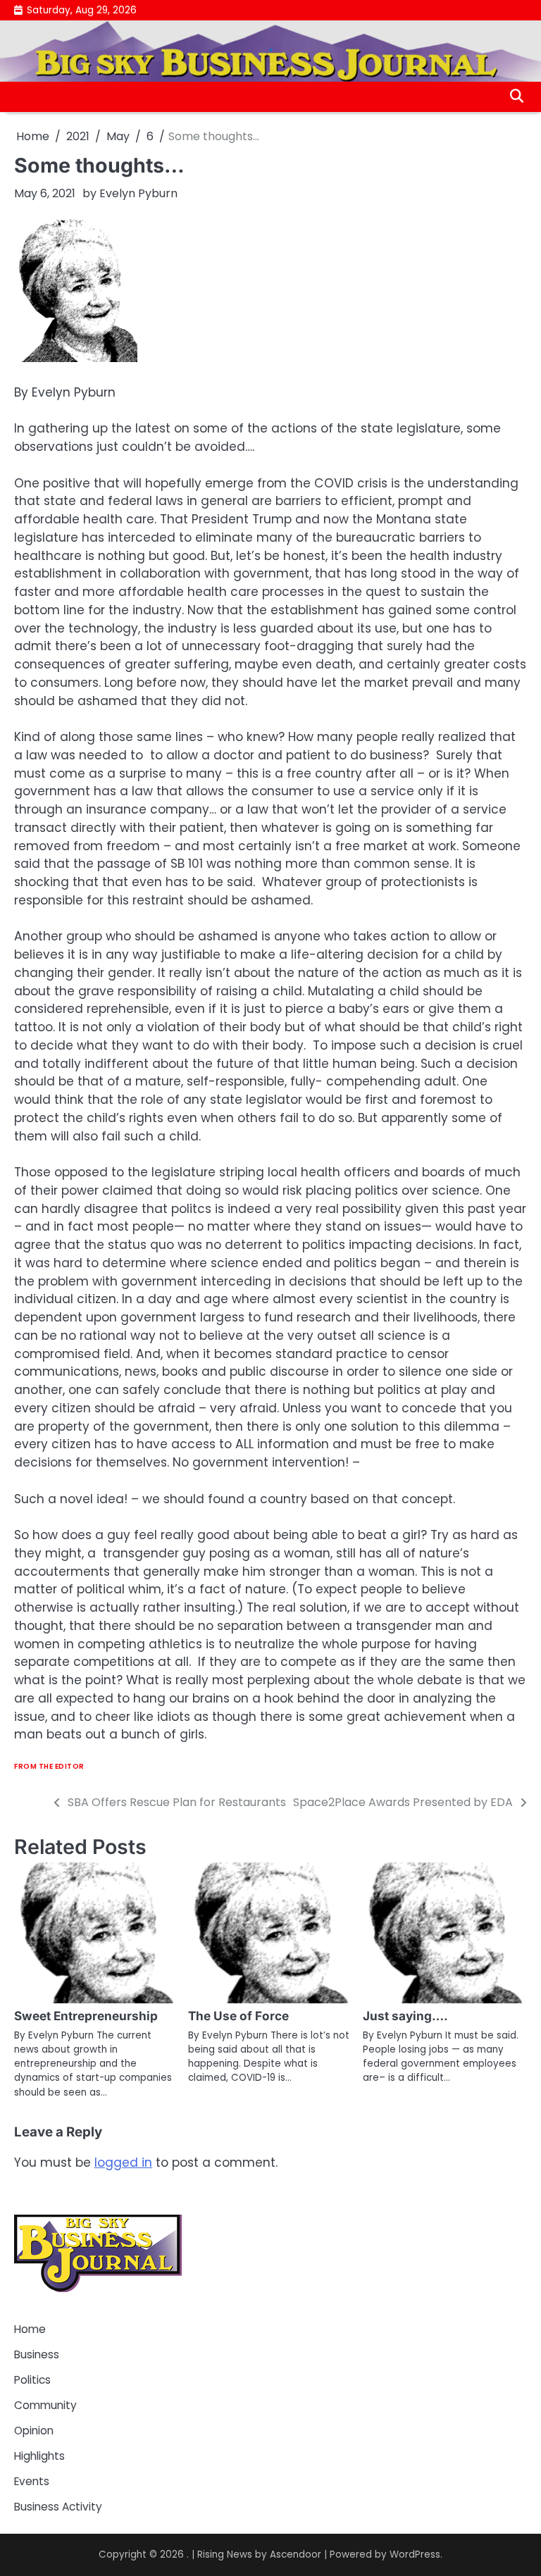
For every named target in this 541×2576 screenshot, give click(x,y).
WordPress (415, 2555)
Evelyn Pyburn (138, 193)
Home (30, 2329)
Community (45, 2405)
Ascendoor (296, 2555)
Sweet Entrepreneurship (86, 2016)
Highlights (39, 2456)
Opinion (34, 2431)
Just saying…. (405, 2016)
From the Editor (49, 1766)
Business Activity (58, 2507)
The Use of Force (238, 2016)
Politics (32, 2380)
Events (32, 2481)
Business (37, 2354)
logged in (123, 2163)
